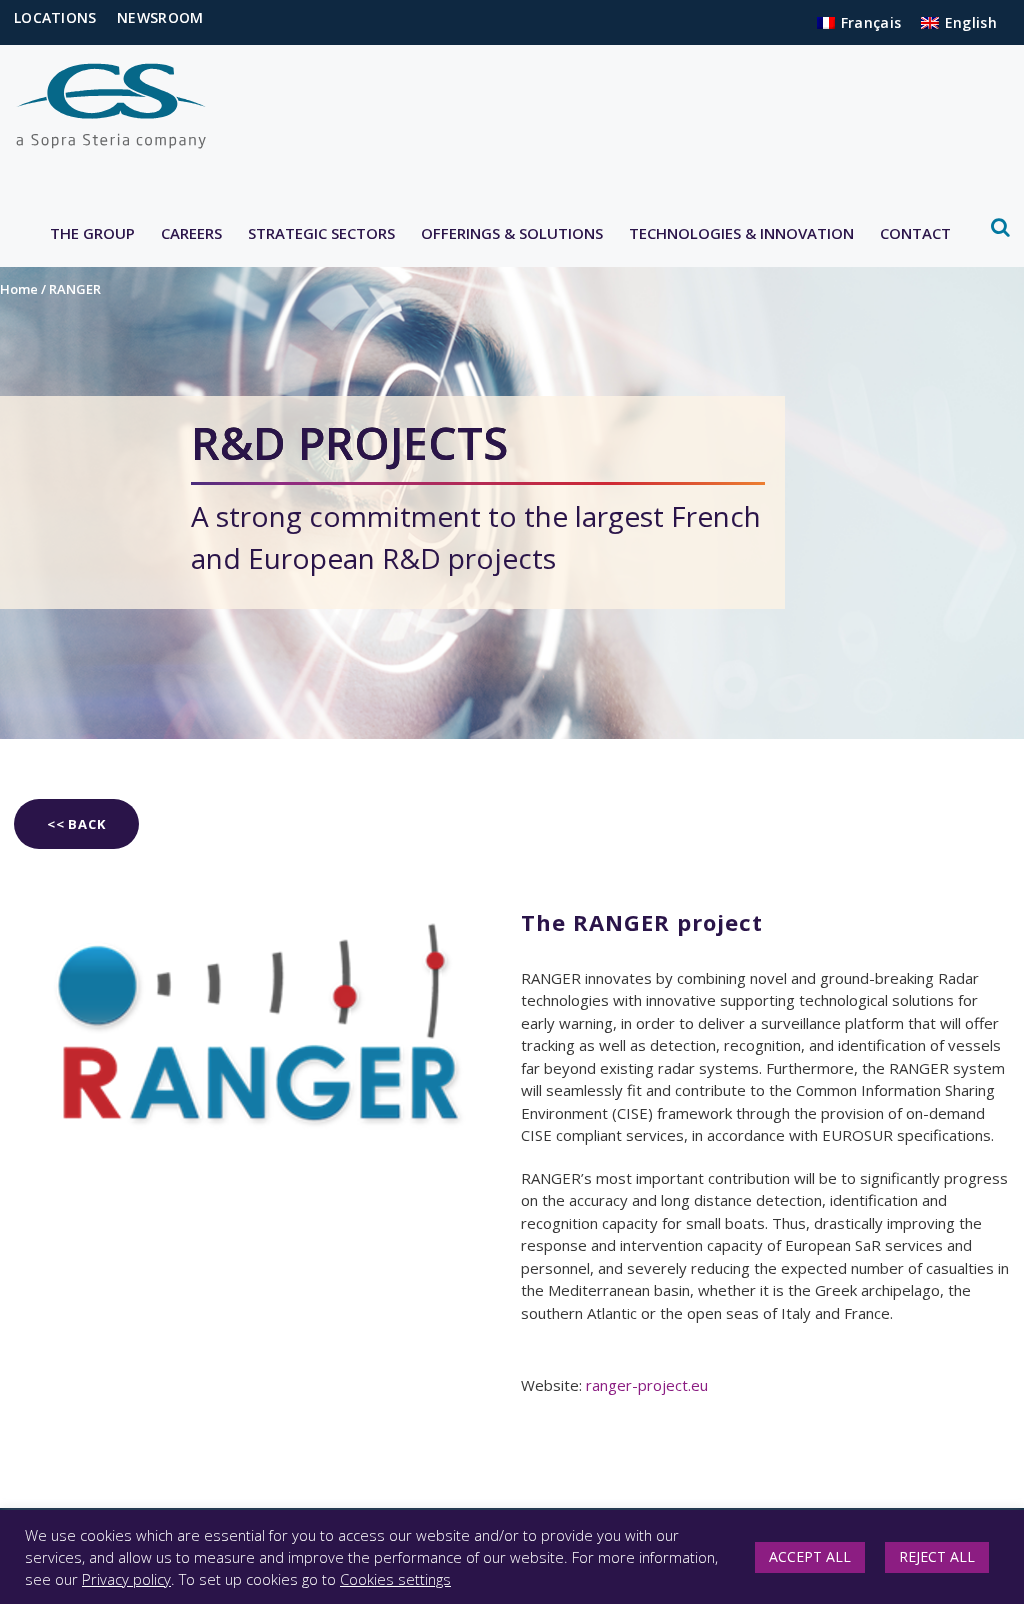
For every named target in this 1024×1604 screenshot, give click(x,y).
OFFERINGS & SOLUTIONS (512, 233)
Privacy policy (126, 1579)
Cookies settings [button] (395, 1579)
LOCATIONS (55, 17)
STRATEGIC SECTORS (321, 233)
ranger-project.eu (645, 1385)
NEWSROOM (160, 17)
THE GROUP (92, 233)
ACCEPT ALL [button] (810, 1556)
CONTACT (915, 233)
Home (19, 289)
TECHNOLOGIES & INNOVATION (741, 233)
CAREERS (191, 233)
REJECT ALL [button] (937, 1556)
